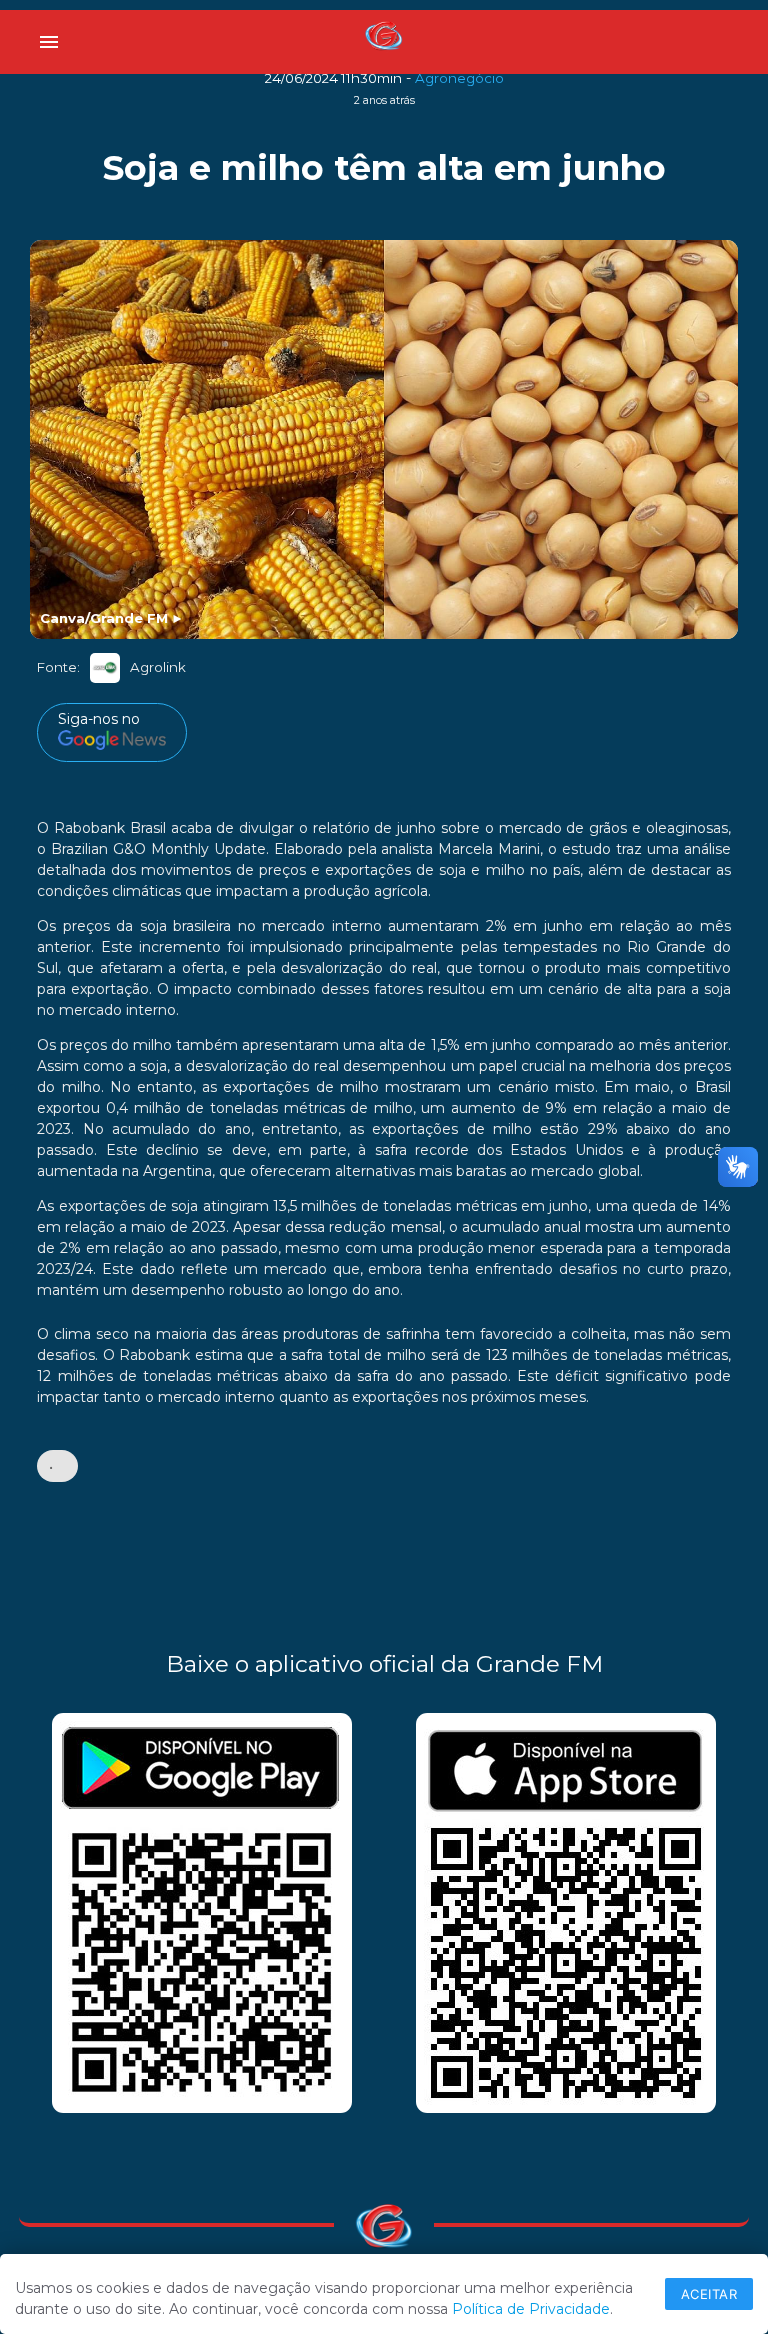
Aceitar (709, 2294)
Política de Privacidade (531, 2309)
